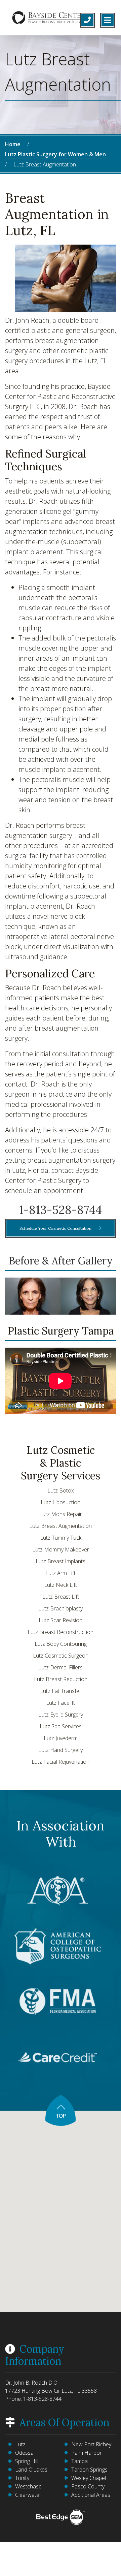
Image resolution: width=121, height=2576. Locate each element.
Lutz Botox (61, 1490)
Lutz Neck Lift (61, 1585)
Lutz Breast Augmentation (61, 1526)
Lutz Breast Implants (61, 1561)
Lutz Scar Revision (61, 1620)
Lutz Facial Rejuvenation (61, 1762)
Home (13, 144)
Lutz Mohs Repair (61, 1514)
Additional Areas (91, 2495)
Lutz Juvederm (61, 1738)
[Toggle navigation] (108, 20)
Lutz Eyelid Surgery (61, 1715)
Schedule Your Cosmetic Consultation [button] (56, 1228)
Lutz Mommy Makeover (61, 1549)
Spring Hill (27, 2461)
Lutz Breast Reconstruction (61, 1632)
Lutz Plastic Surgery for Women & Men (55, 154)
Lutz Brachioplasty (61, 1608)
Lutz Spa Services (61, 1726)
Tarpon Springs (89, 2470)
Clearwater (28, 2495)
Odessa (24, 2453)
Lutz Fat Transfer (61, 1691)
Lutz (20, 2444)
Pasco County (88, 2486)
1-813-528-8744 (61, 1210)
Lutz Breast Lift (61, 1597)
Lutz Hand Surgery (61, 1750)
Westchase (28, 2486)
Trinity (22, 2478)
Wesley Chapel (89, 2478)
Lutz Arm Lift (61, 1573)
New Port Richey (91, 2444)
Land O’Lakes (31, 2470)
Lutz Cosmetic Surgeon (61, 1656)
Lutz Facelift (61, 1703)
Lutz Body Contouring (61, 1644)
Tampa (79, 2461)
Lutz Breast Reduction (61, 1679)
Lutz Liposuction (61, 1502)
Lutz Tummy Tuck (61, 1538)
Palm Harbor (87, 2453)
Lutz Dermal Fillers (61, 1667)
